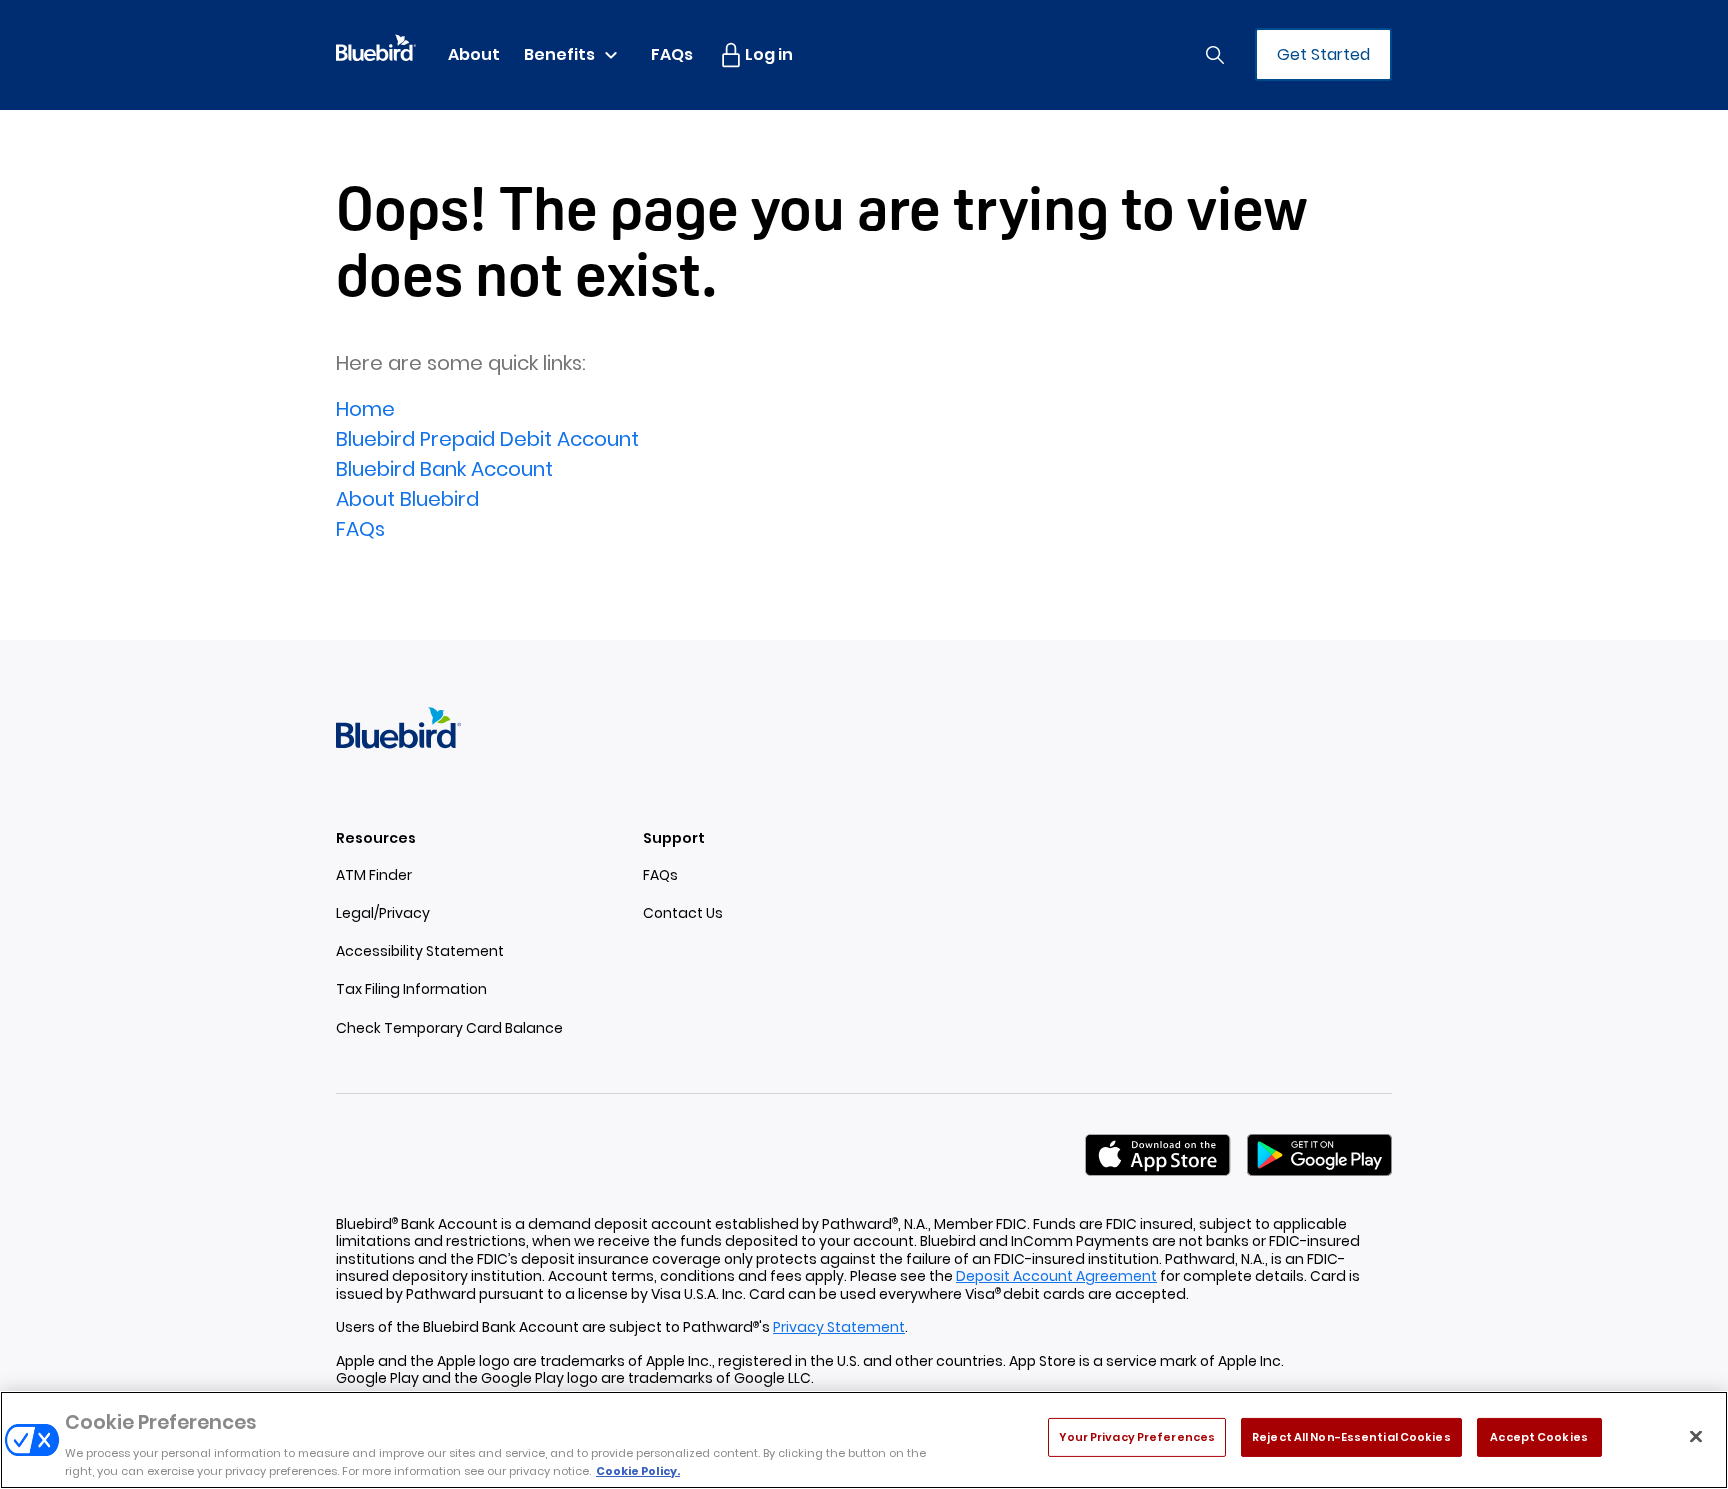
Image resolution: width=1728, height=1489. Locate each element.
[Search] (1215, 55)
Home (365, 409)
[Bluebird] (376, 46)
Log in (769, 54)
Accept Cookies (1539, 1437)
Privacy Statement (839, 1327)
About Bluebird (407, 499)
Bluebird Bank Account (444, 469)
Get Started (1323, 54)
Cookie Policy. (638, 1471)
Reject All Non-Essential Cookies (1351, 1437)
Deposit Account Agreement (1056, 1276)
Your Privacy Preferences (1137, 1437)
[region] (864, 1440)
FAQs (360, 529)
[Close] (1696, 1437)
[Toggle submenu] (611, 55)
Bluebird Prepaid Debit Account (487, 439)
